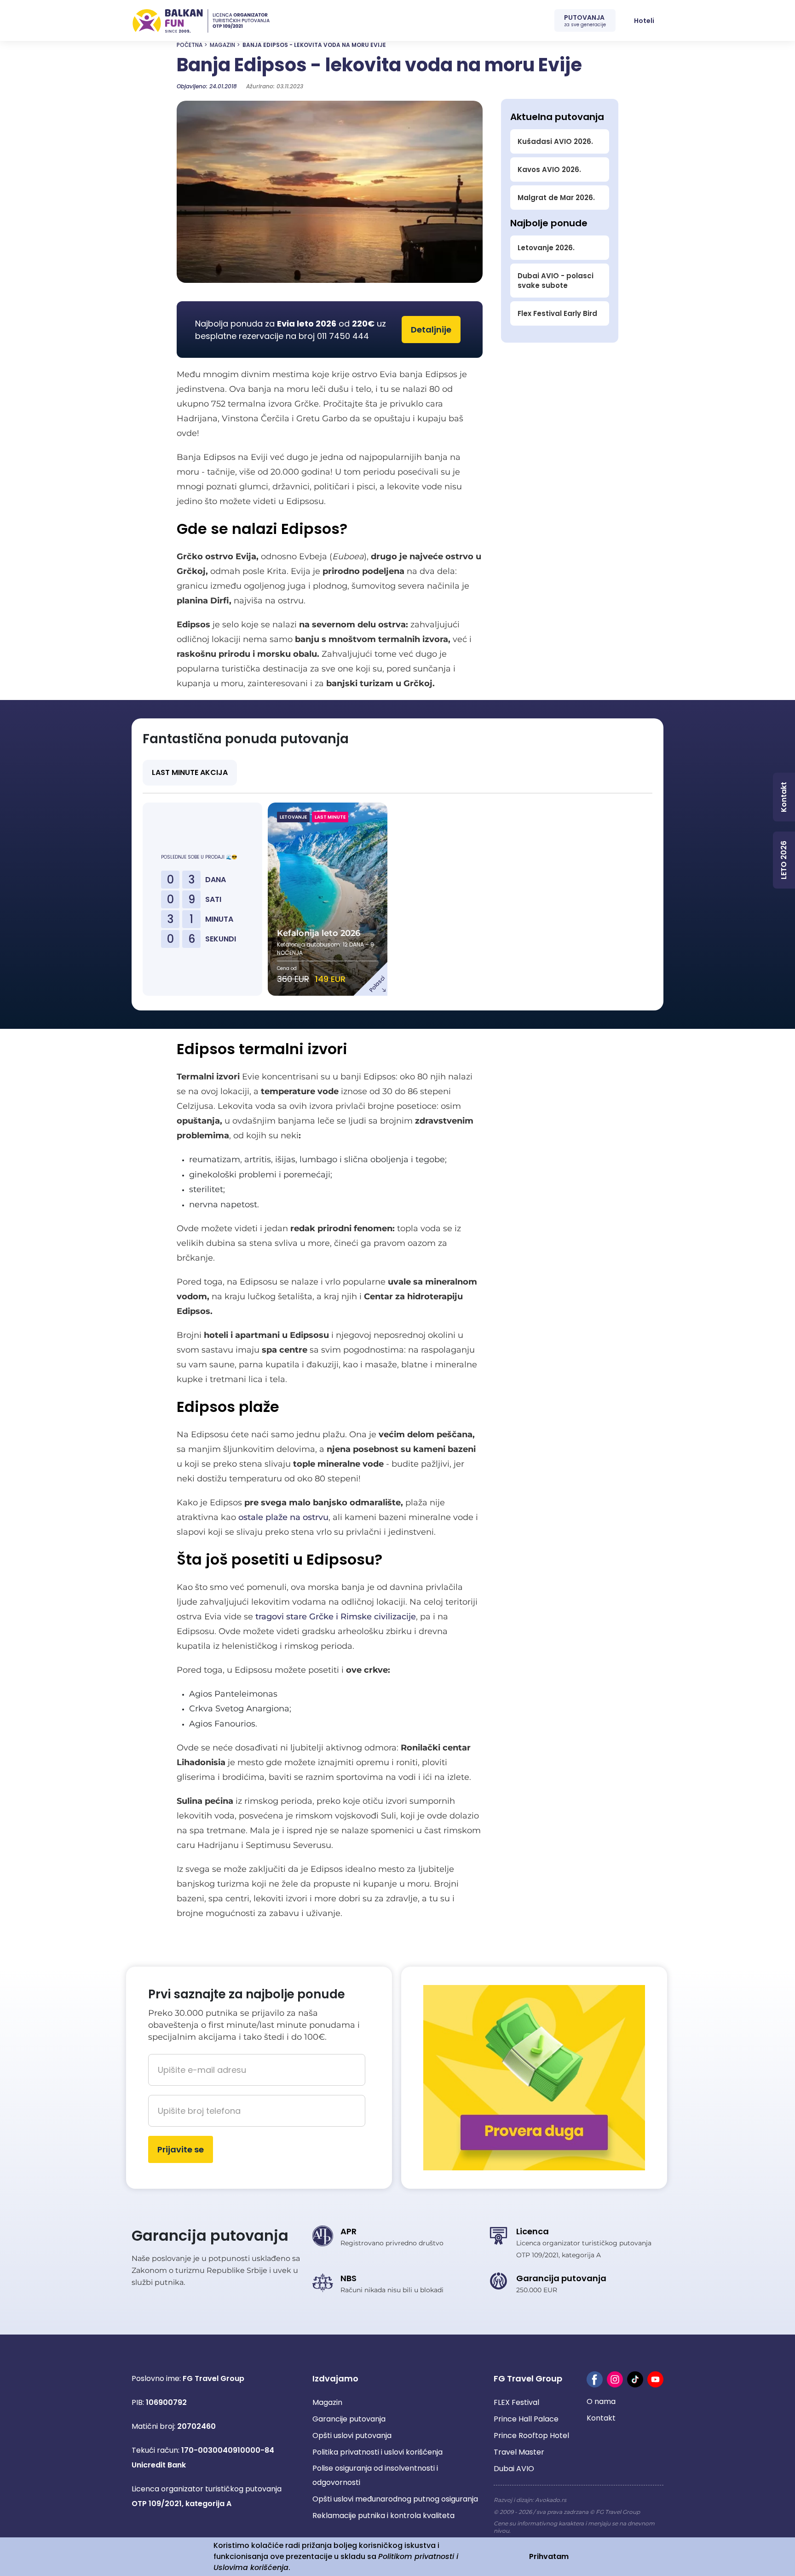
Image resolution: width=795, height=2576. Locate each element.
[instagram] (615, 2379)
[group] (329, 192)
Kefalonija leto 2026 (319, 933)
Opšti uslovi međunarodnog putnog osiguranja (395, 2499)
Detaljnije (431, 330)
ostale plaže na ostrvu (283, 1517)
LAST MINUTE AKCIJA (190, 772)
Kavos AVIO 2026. (549, 169)
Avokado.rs (551, 2500)
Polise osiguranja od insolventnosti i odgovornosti (375, 2475)
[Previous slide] (133, 899)
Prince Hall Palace (526, 2419)
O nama (601, 2401)
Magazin (222, 45)
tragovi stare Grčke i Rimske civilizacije (336, 1617)
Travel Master (519, 2452)
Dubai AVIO (514, 2469)
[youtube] (655, 2379)
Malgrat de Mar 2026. (556, 198)
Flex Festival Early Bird (557, 313)
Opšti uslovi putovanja (352, 2435)
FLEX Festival (516, 2402)
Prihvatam (549, 2556)
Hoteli (644, 21)
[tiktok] (635, 2379)
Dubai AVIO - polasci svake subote (556, 281)
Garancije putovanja (349, 2419)
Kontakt (601, 2418)
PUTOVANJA (585, 20)
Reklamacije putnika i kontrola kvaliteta (383, 2516)
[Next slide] (663, 899)
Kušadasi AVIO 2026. (555, 141)
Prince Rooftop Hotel (531, 2435)
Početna (190, 45)
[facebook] (595, 2379)
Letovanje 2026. (546, 248)
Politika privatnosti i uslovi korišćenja (377, 2452)
